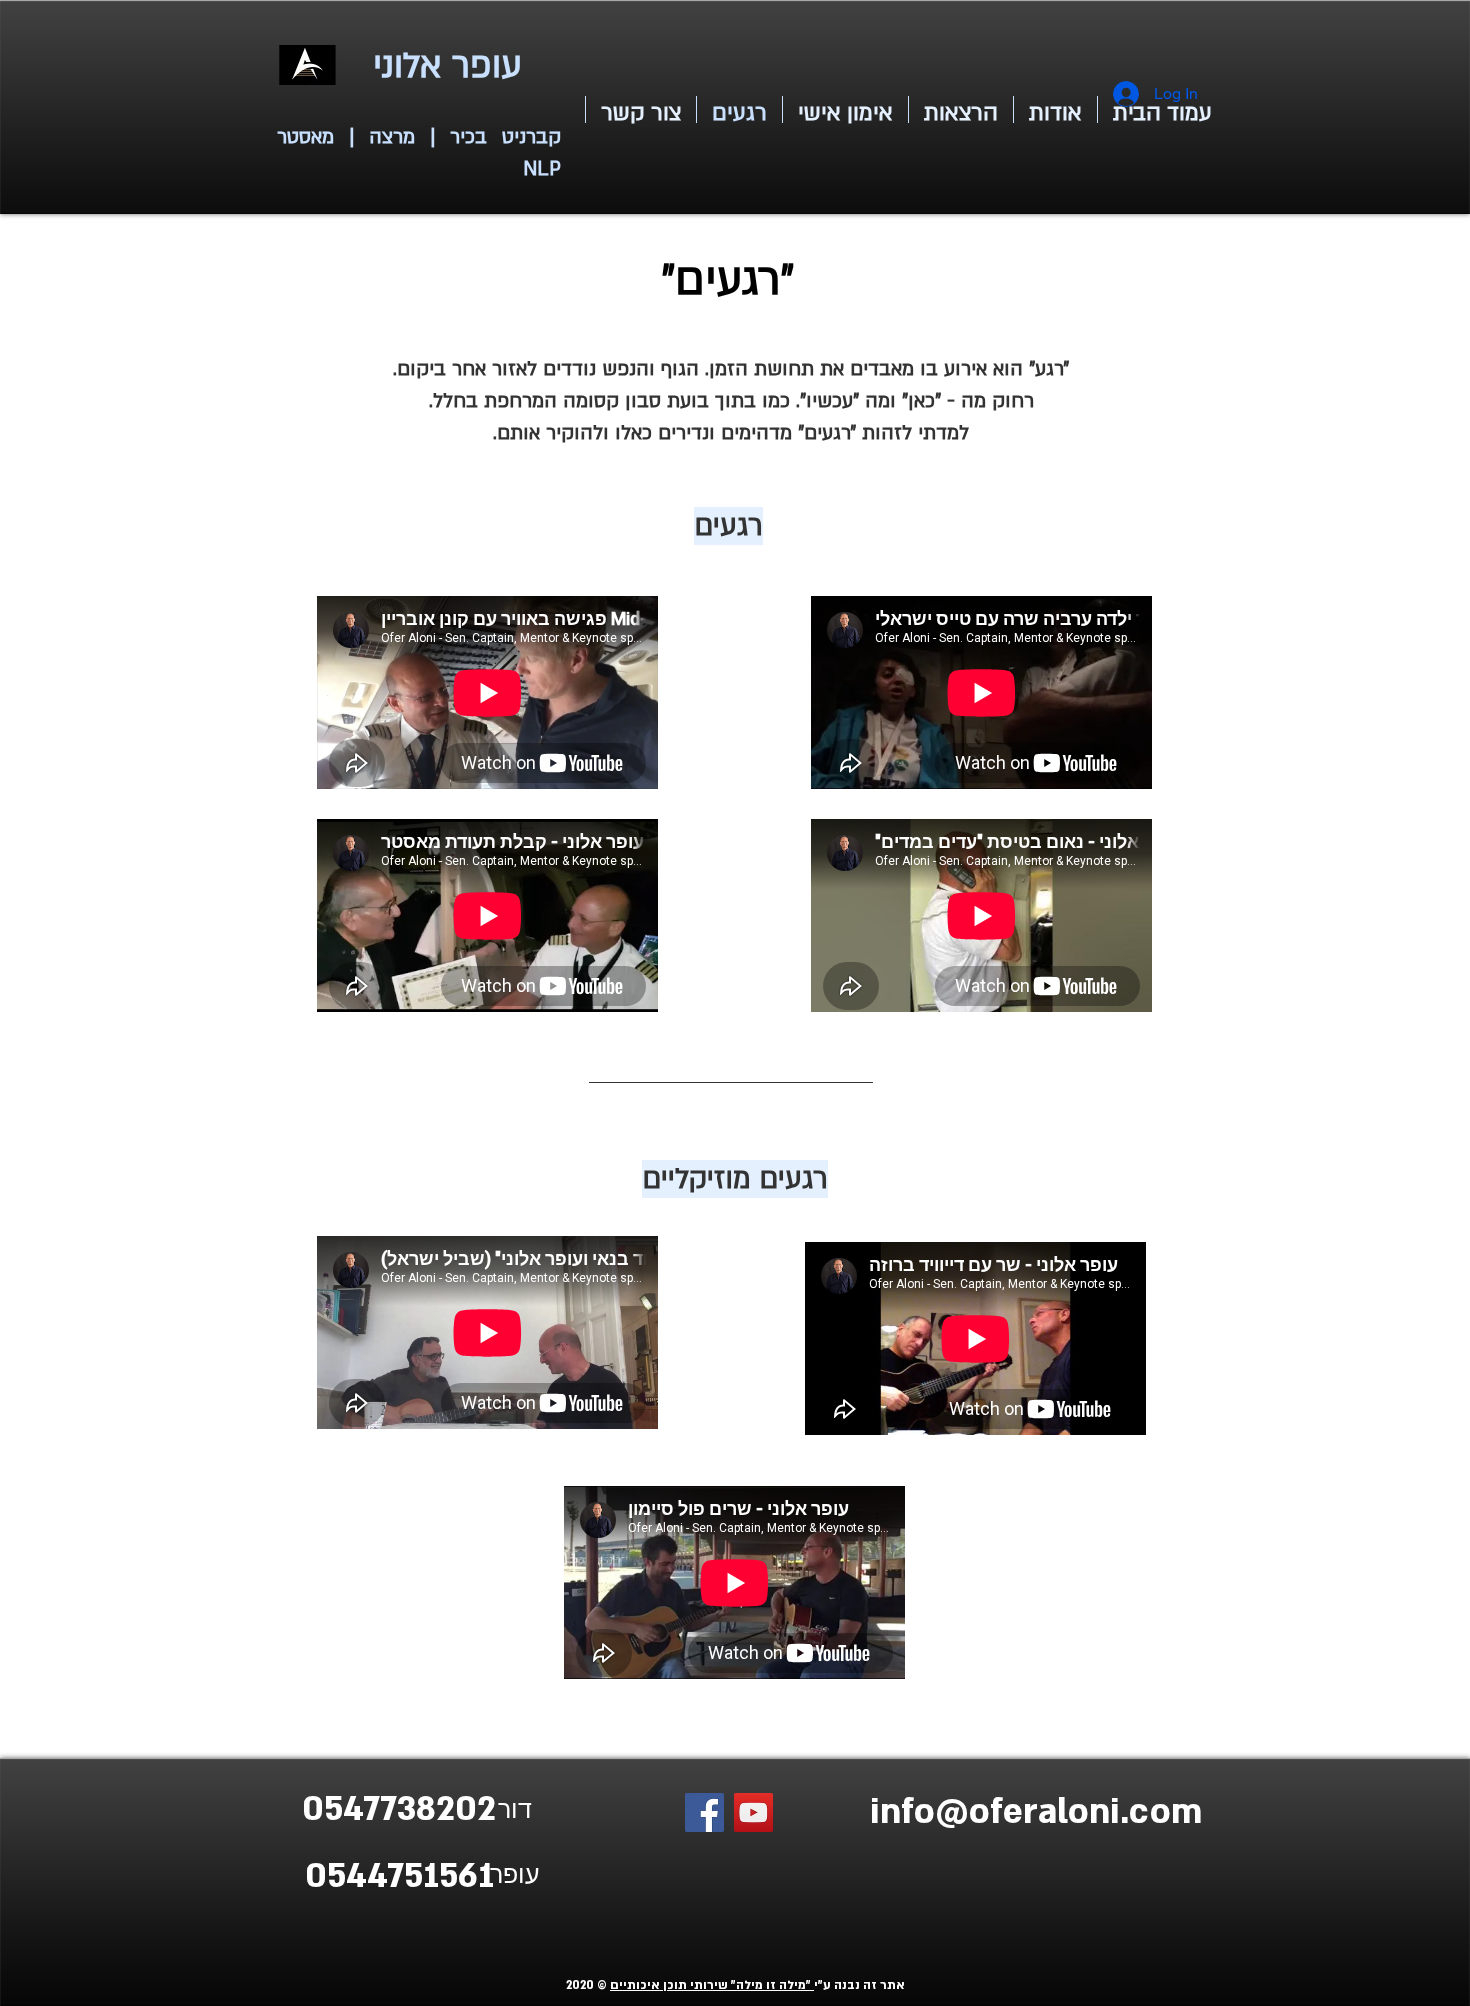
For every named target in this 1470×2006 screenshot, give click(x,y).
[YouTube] (753, 1812)
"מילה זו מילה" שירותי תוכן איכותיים (712, 1985)
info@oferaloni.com (1036, 1812)
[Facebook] (704, 1812)
